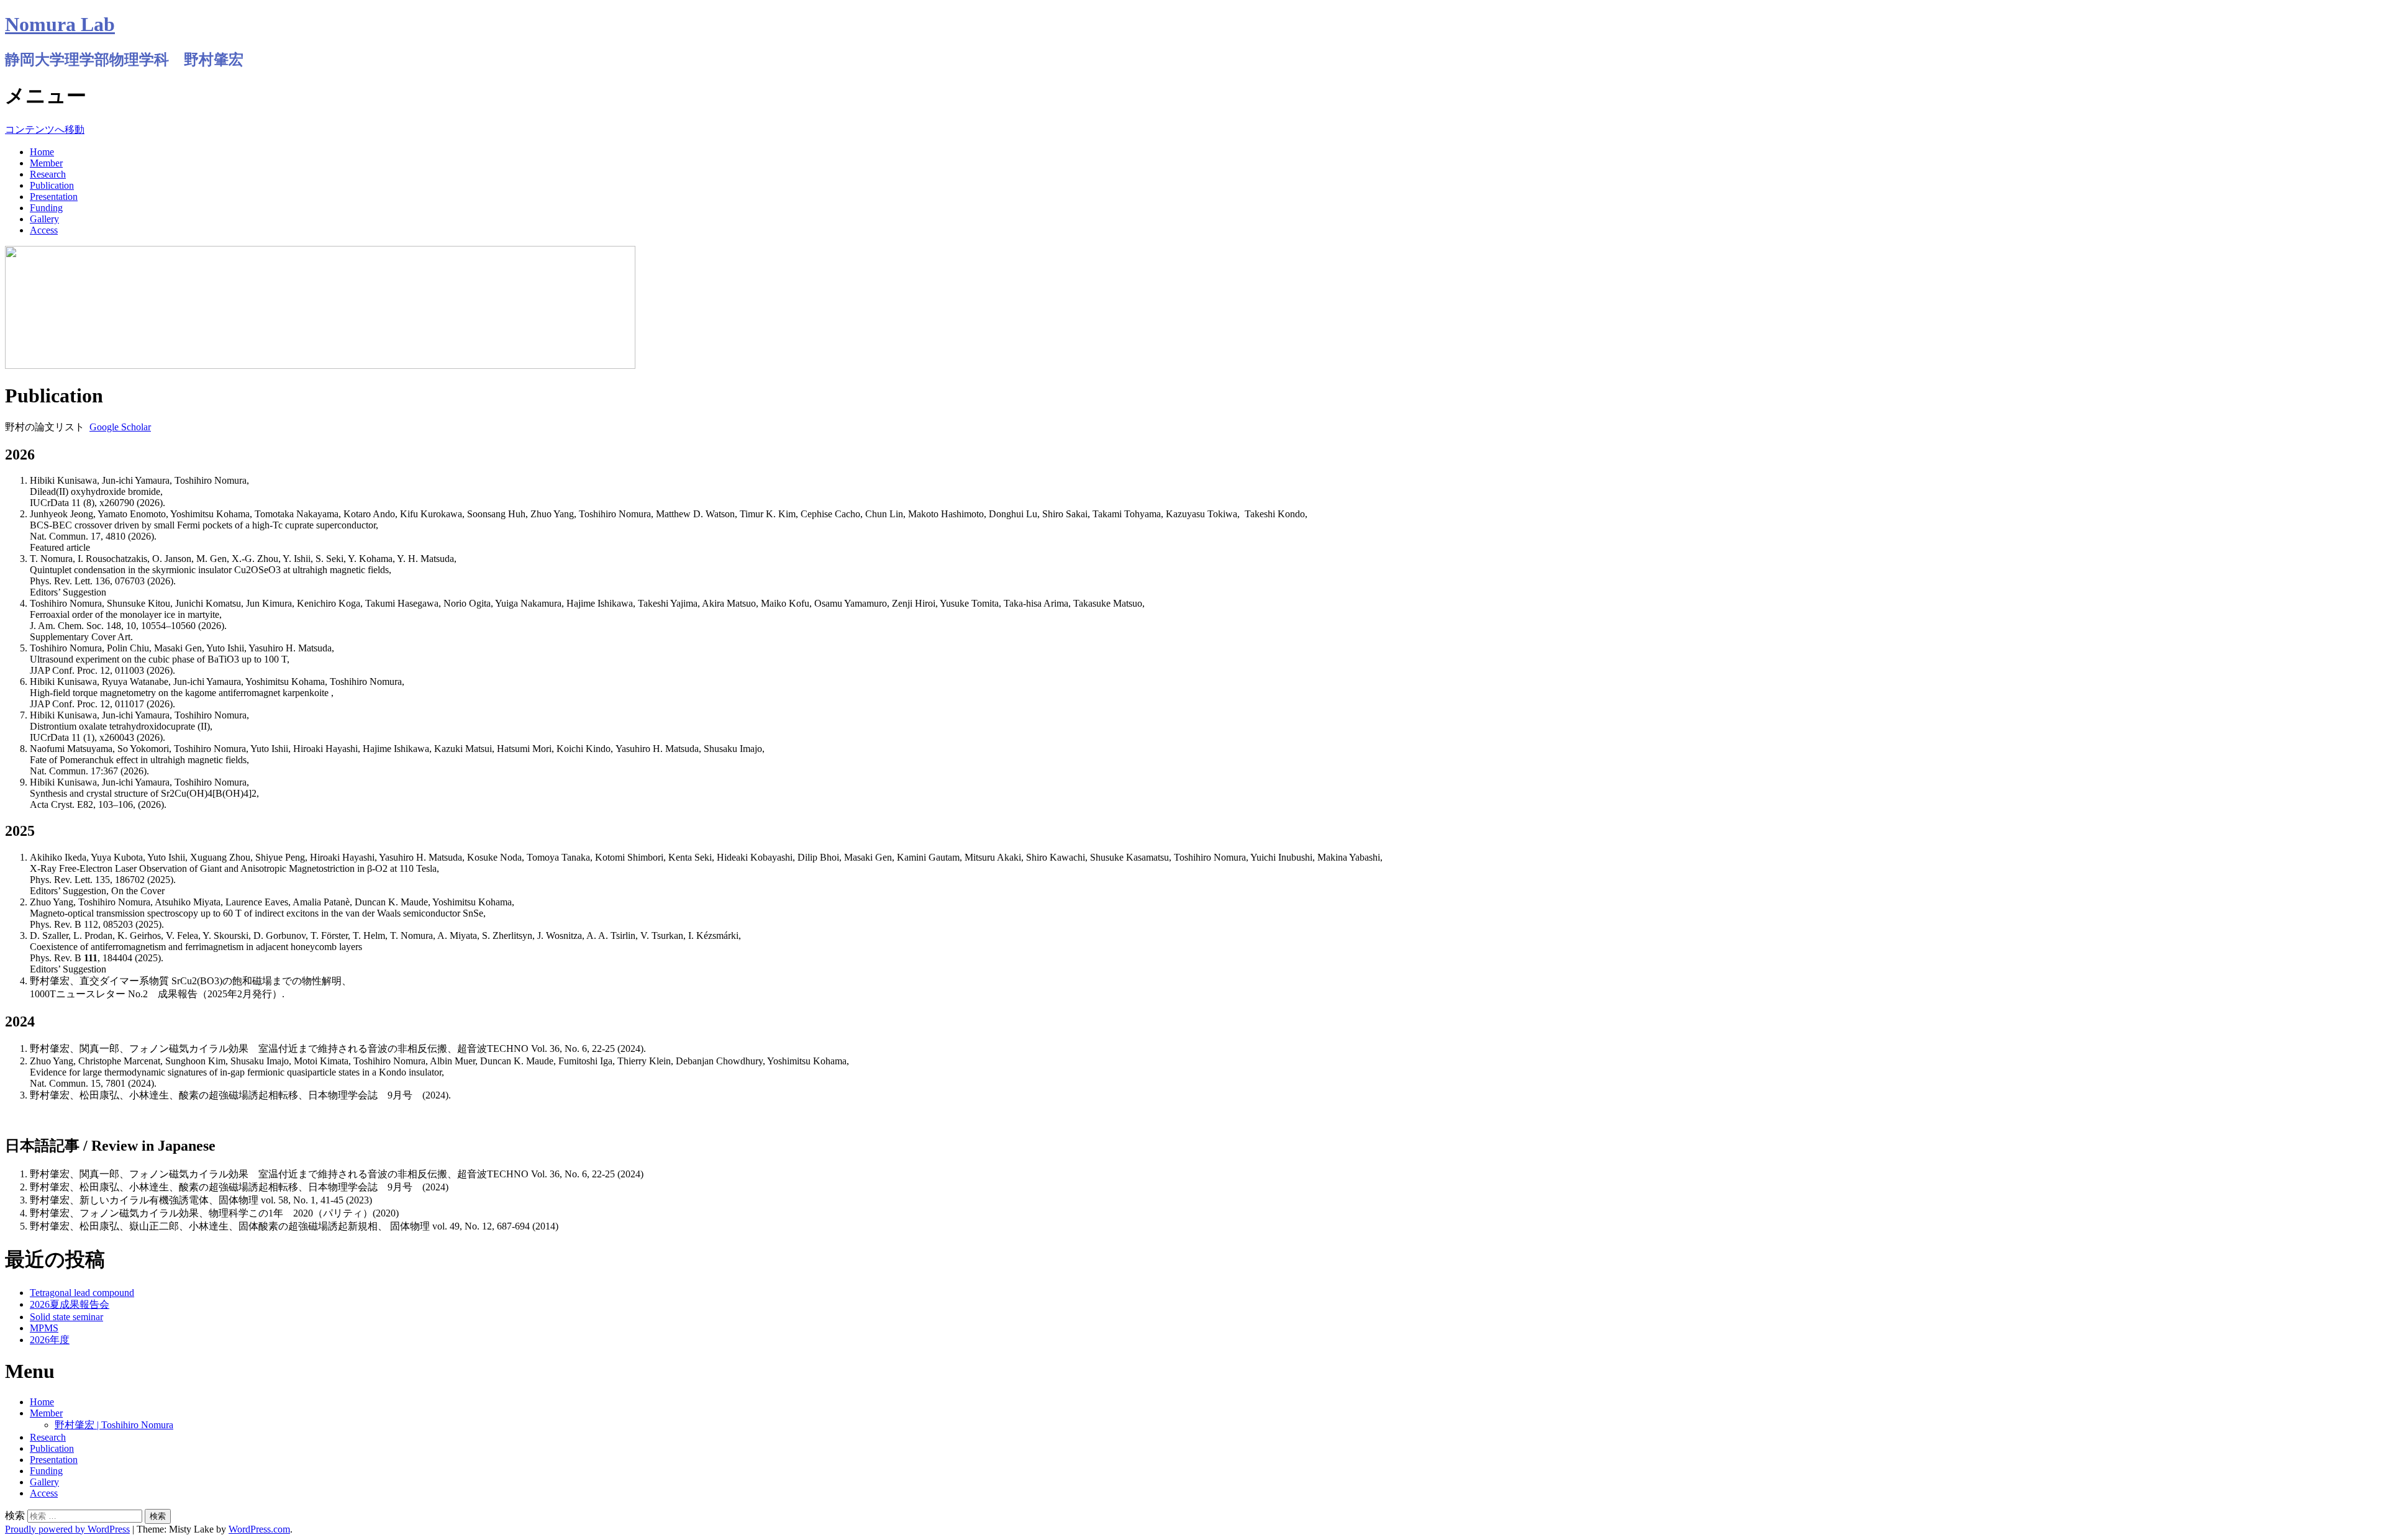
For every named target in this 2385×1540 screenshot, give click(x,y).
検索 (15, 1515)
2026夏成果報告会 (70, 1304)
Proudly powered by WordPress (67, 1529)
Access (44, 230)
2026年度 (50, 1340)
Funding (46, 208)
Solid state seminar (66, 1317)
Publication (52, 185)
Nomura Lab (60, 24)
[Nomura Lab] (320, 365)
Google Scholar (120, 427)
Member (46, 163)
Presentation (54, 197)
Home (42, 152)
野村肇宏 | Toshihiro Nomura (114, 1425)
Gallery (44, 219)
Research (48, 174)
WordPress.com (259, 1529)
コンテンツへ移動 (45, 129)
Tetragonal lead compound (82, 1293)
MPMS (44, 1328)
